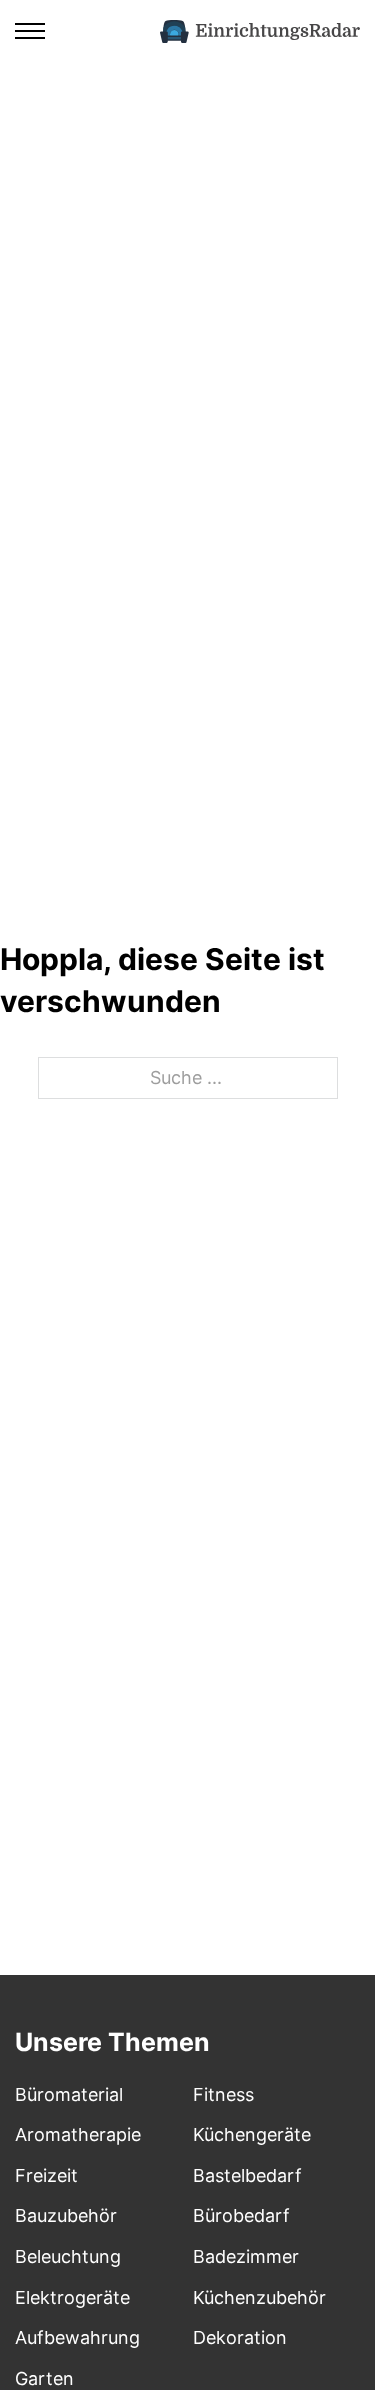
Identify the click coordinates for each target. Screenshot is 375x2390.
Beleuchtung (68, 2256)
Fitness (223, 2094)
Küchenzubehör (259, 2297)
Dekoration (240, 2337)
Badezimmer (246, 2256)
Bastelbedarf (247, 2175)
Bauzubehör (66, 2215)
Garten (44, 2378)
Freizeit (46, 2175)
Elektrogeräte (72, 2297)
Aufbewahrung (77, 2337)
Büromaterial (69, 2094)
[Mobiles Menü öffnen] (30, 31)
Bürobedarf (241, 2215)
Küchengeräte (252, 2134)
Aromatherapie (78, 2134)
